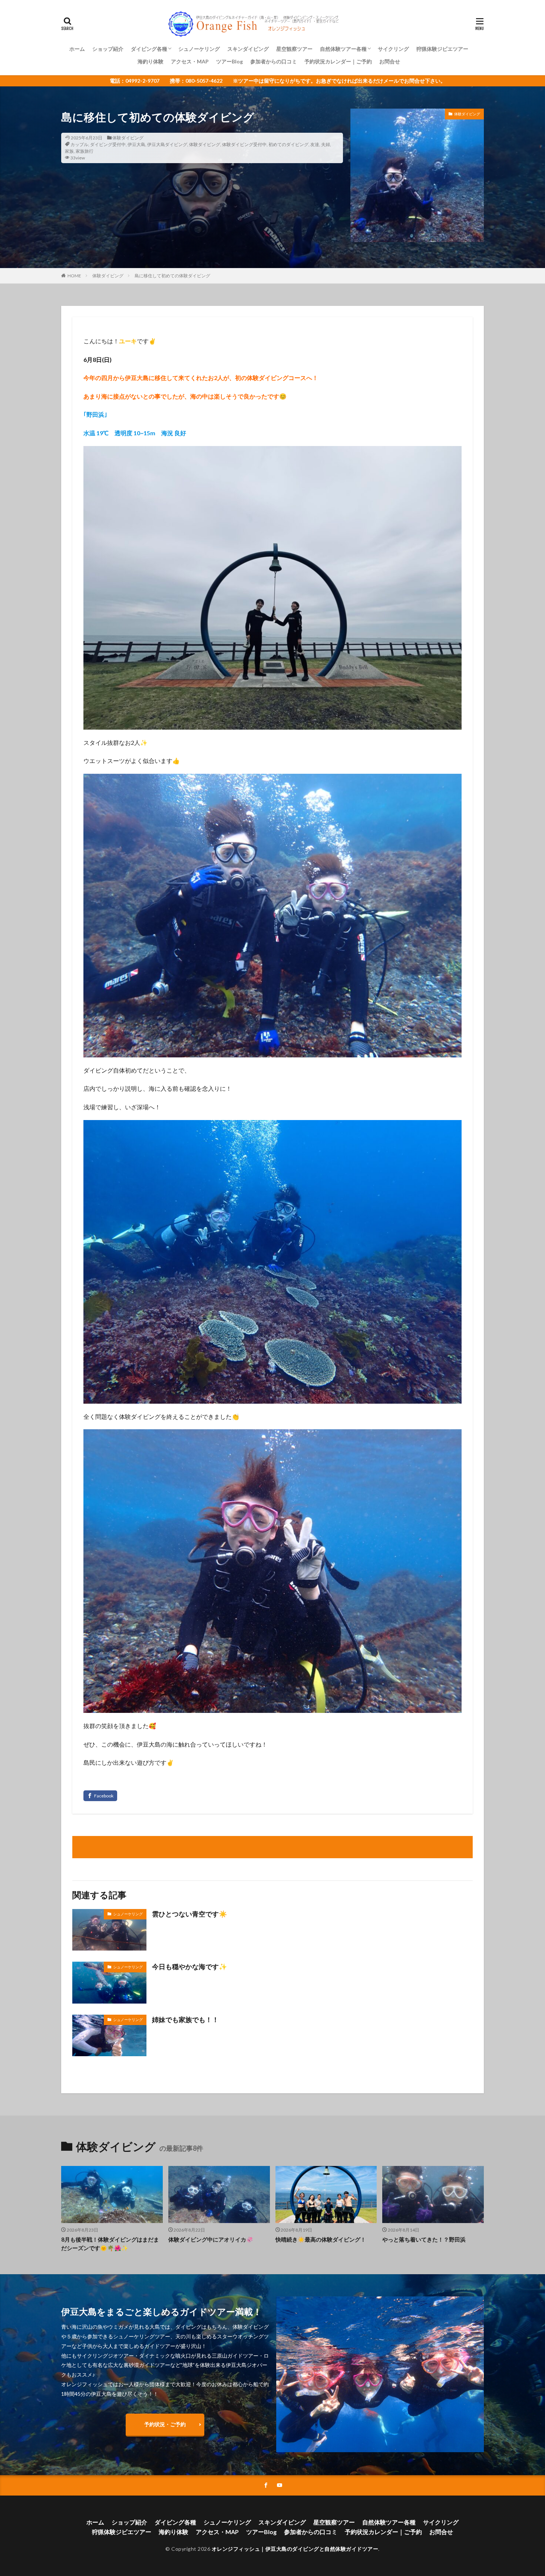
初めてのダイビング (288, 144)
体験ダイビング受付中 (244, 144)
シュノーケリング (199, 49)
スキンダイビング (248, 49)
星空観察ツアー (294, 49)
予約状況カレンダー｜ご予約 (338, 61)
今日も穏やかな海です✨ (189, 1966)
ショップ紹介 (108, 49)
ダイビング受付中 (108, 144)
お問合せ (390, 61)
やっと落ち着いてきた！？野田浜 (424, 2239)
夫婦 (326, 144)
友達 (315, 144)
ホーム (77, 49)
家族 (69, 151)
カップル (79, 144)
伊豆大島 (136, 144)
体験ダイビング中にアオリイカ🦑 (211, 2239)
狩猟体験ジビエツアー (442, 49)
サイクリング (393, 49)
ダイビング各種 (149, 49)
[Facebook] (100, 1796)
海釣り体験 (151, 61)
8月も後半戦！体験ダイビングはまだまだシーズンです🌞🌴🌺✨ (110, 2244)
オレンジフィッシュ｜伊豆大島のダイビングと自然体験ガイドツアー (295, 2549)
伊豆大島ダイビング (167, 144)
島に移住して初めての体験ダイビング (172, 276)
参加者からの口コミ (274, 61)
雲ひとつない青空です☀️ (189, 1914)
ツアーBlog (229, 61)
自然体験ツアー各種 (343, 49)
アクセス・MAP (190, 61)
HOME (74, 276)
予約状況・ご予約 (165, 2424)
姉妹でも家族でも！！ (185, 2019)
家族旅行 (85, 151)
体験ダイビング (128, 138)
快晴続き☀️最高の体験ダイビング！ (321, 2239)
